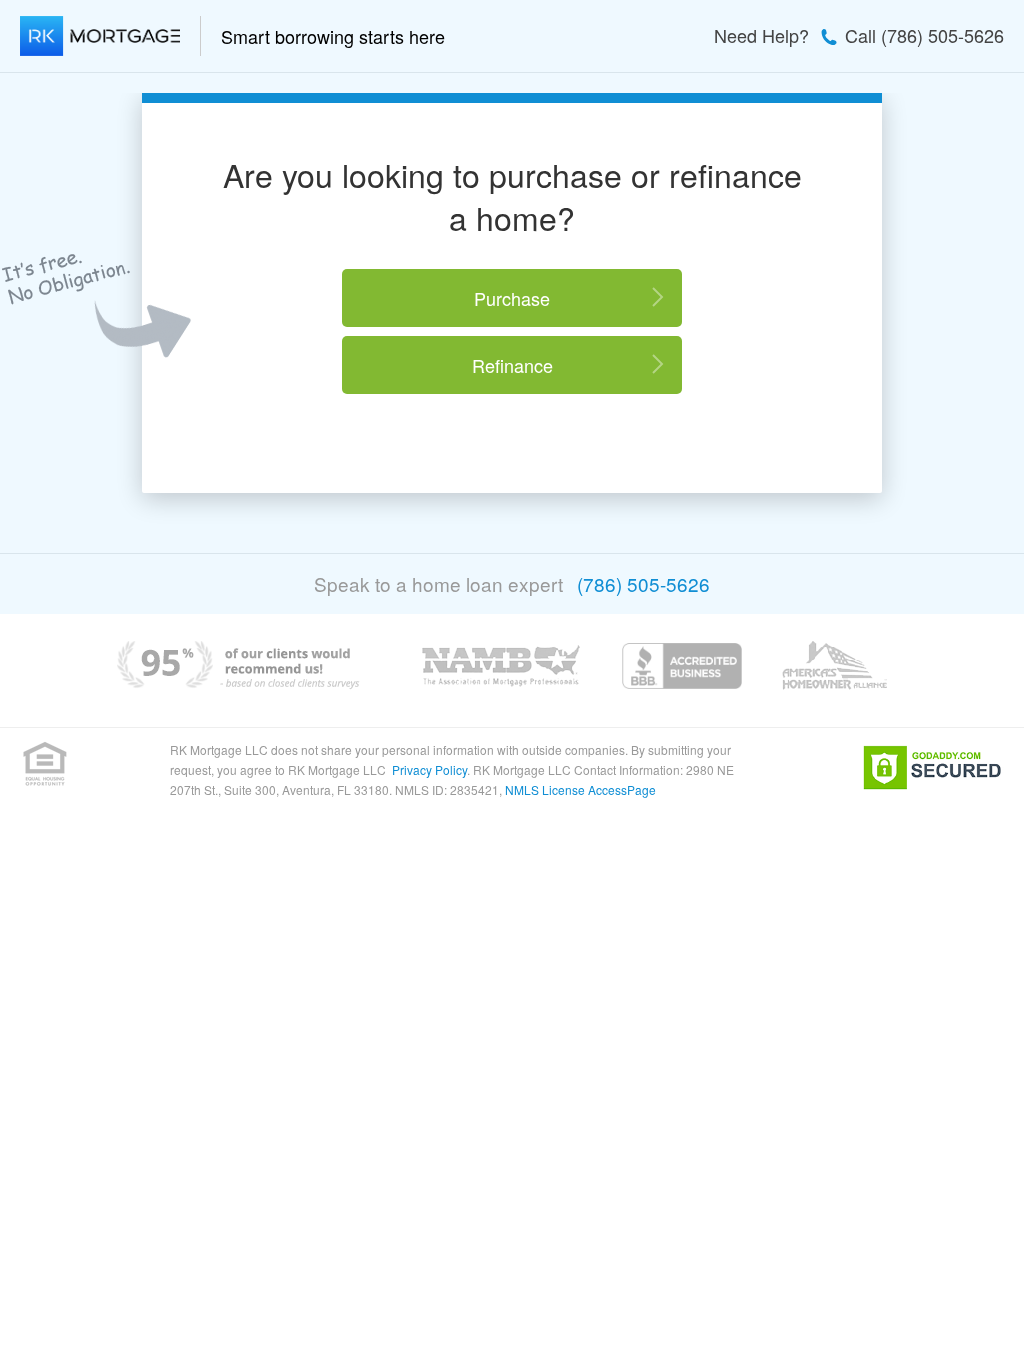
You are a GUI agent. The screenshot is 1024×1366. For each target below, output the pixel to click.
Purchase (512, 298)
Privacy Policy (429, 769)
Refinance (512, 365)
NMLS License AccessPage (580, 789)
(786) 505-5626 (643, 583)
